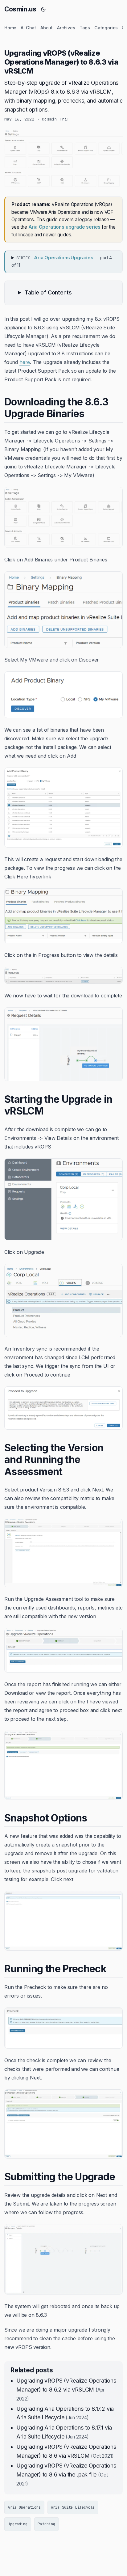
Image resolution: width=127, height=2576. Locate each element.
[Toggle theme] (43, 9)
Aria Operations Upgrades (63, 258)
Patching (46, 2524)
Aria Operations (24, 2507)
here (25, 362)
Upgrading (18, 2524)
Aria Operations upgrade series (65, 227)
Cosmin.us (20, 9)
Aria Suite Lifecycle (73, 2507)
